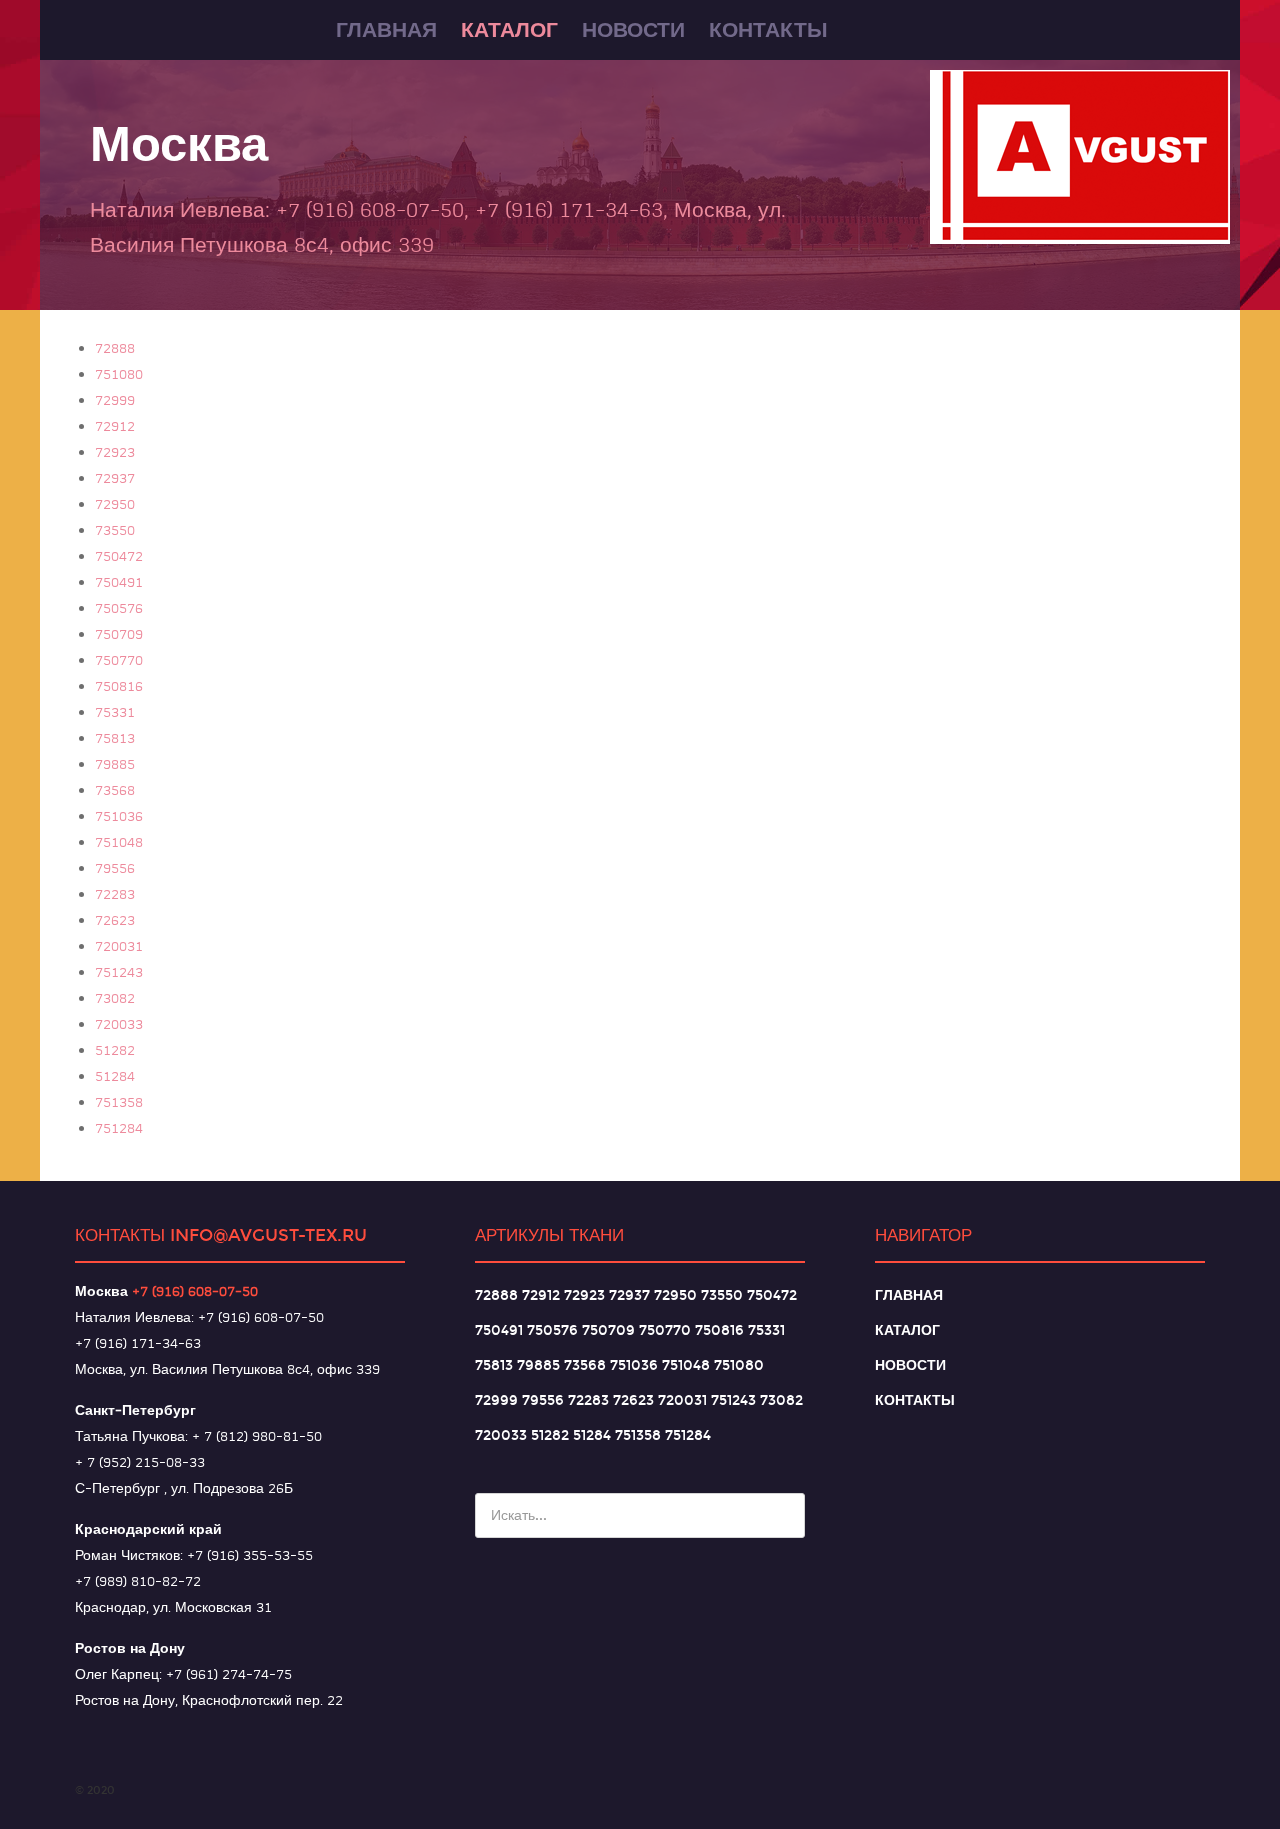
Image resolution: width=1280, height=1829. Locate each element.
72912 (115, 426)
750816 (119, 686)
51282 (115, 1050)
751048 (119, 842)
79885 (115, 764)
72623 (115, 920)
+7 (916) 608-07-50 (195, 1291)
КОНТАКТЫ (915, 1400)
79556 (115, 868)
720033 (119, 1024)
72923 (115, 452)
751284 (119, 1128)
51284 (115, 1076)
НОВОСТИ (910, 1365)
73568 (115, 790)
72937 (115, 478)
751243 (119, 972)
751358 (119, 1102)
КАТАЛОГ (907, 1330)
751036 (119, 816)
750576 (119, 608)
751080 (119, 374)
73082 (115, 998)
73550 (115, 530)
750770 (119, 660)
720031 (119, 946)
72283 (115, 894)
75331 (115, 712)
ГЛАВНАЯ (909, 1295)
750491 (119, 582)
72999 (115, 400)
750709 (119, 634)
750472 (119, 556)
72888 (115, 348)
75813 (115, 738)
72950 (115, 504)
